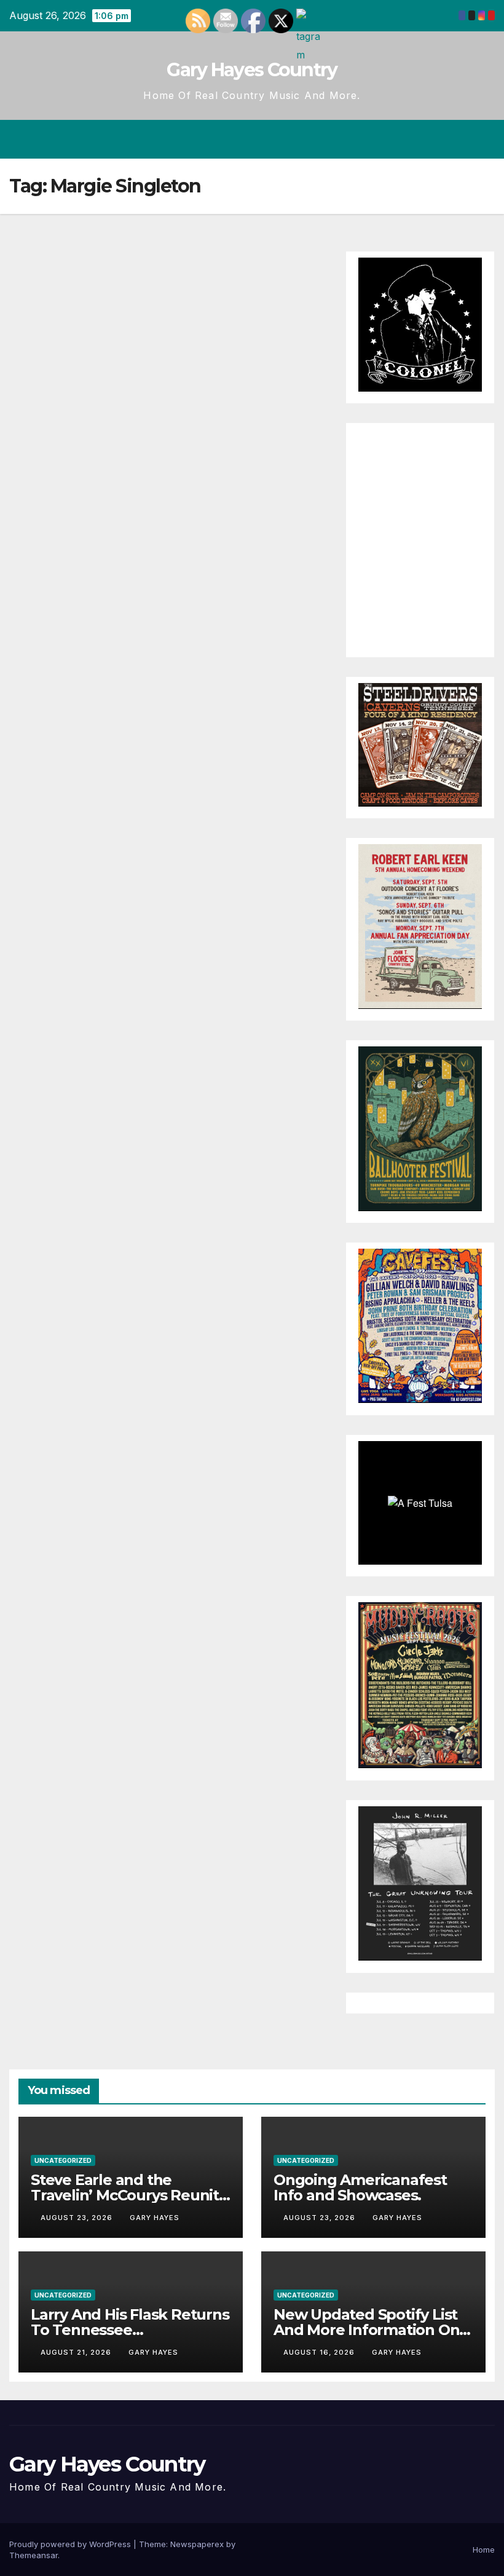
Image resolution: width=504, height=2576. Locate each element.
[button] (437, 139)
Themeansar (33, 2555)
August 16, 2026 (320, 2352)
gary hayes (155, 2218)
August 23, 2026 (78, 2218)
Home (484, 2550)
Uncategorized (63, 2160)
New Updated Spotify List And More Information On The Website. (366, 2330)
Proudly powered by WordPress (71, 2544)
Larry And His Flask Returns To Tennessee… (130, 2322)
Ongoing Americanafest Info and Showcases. (360, 2187)
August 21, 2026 (77, 2352)
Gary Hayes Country (252, 70)
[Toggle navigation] (483, 139)
